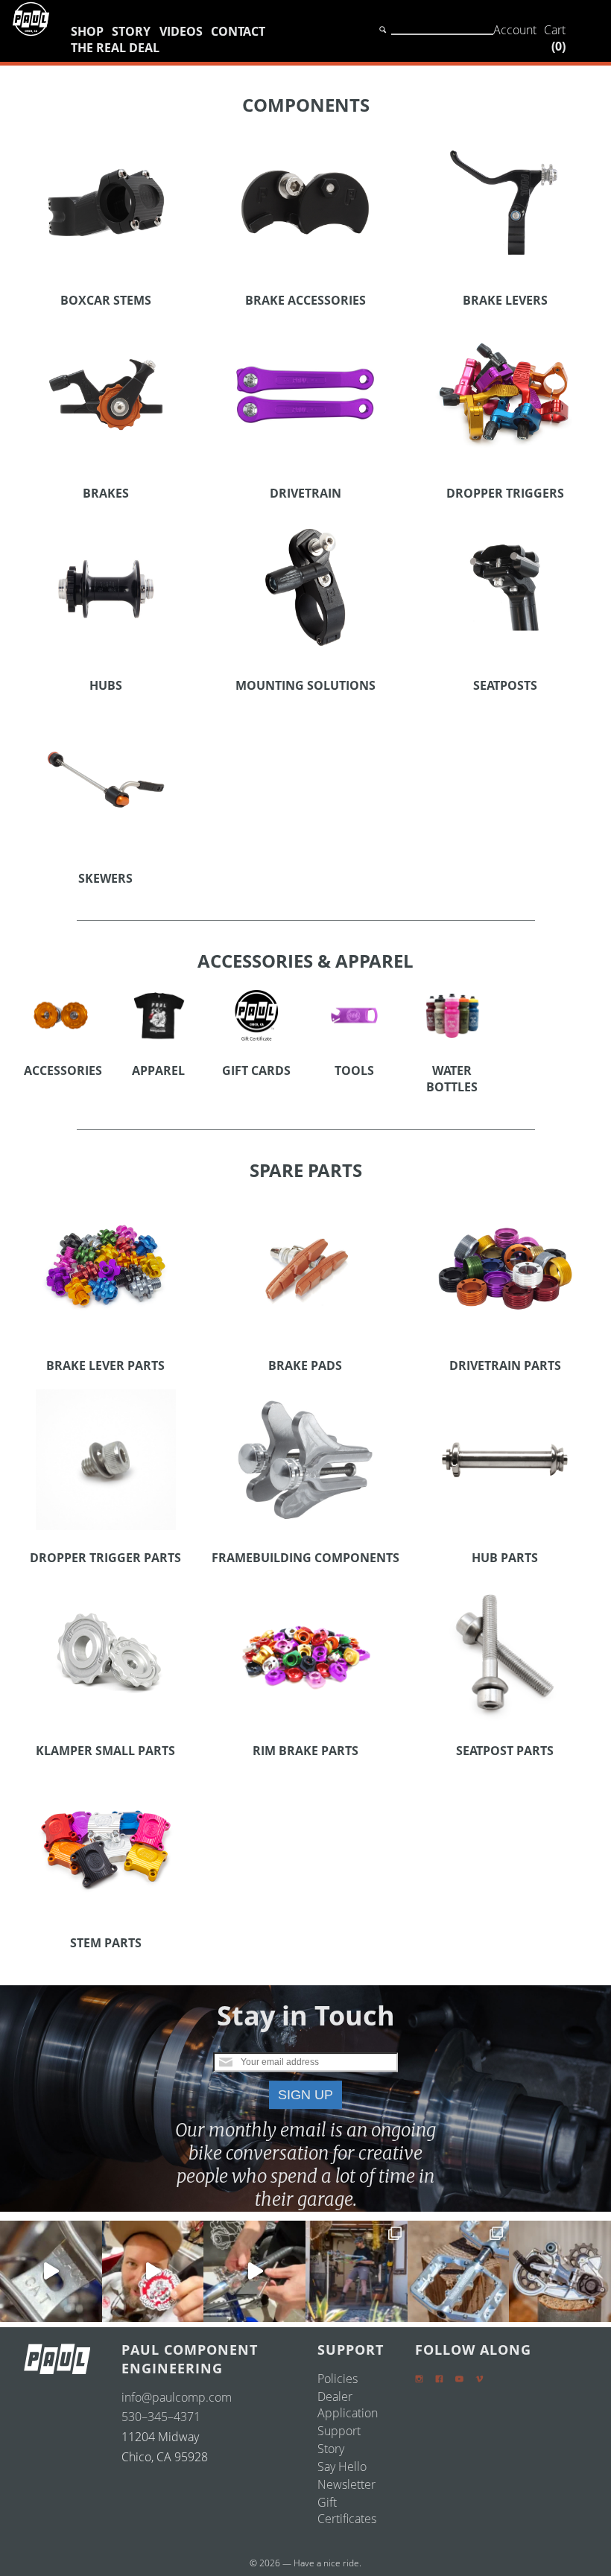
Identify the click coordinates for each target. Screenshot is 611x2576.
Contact (238, 31)
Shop (87, 31)
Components (306, 105)
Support (339, 2431)
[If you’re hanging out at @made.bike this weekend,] (153, 2272)
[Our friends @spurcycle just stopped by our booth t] (254, 2272)
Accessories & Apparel (305, 961)
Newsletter (346, 2484)
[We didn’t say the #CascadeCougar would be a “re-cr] (357, 2272)
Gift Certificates (347, 2510)
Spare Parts (306, 1170)
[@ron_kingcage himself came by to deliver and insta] (51, 2272)
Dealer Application (348, 2405)
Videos (181, 31)
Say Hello (342, 2466)
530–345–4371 (161, 2417)
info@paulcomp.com (177, 2397)
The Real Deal (115, 48)
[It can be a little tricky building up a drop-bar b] (560, 2272)
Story (131, 31)
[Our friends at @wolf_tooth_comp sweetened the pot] (459, 2272)
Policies (338, 2379)
